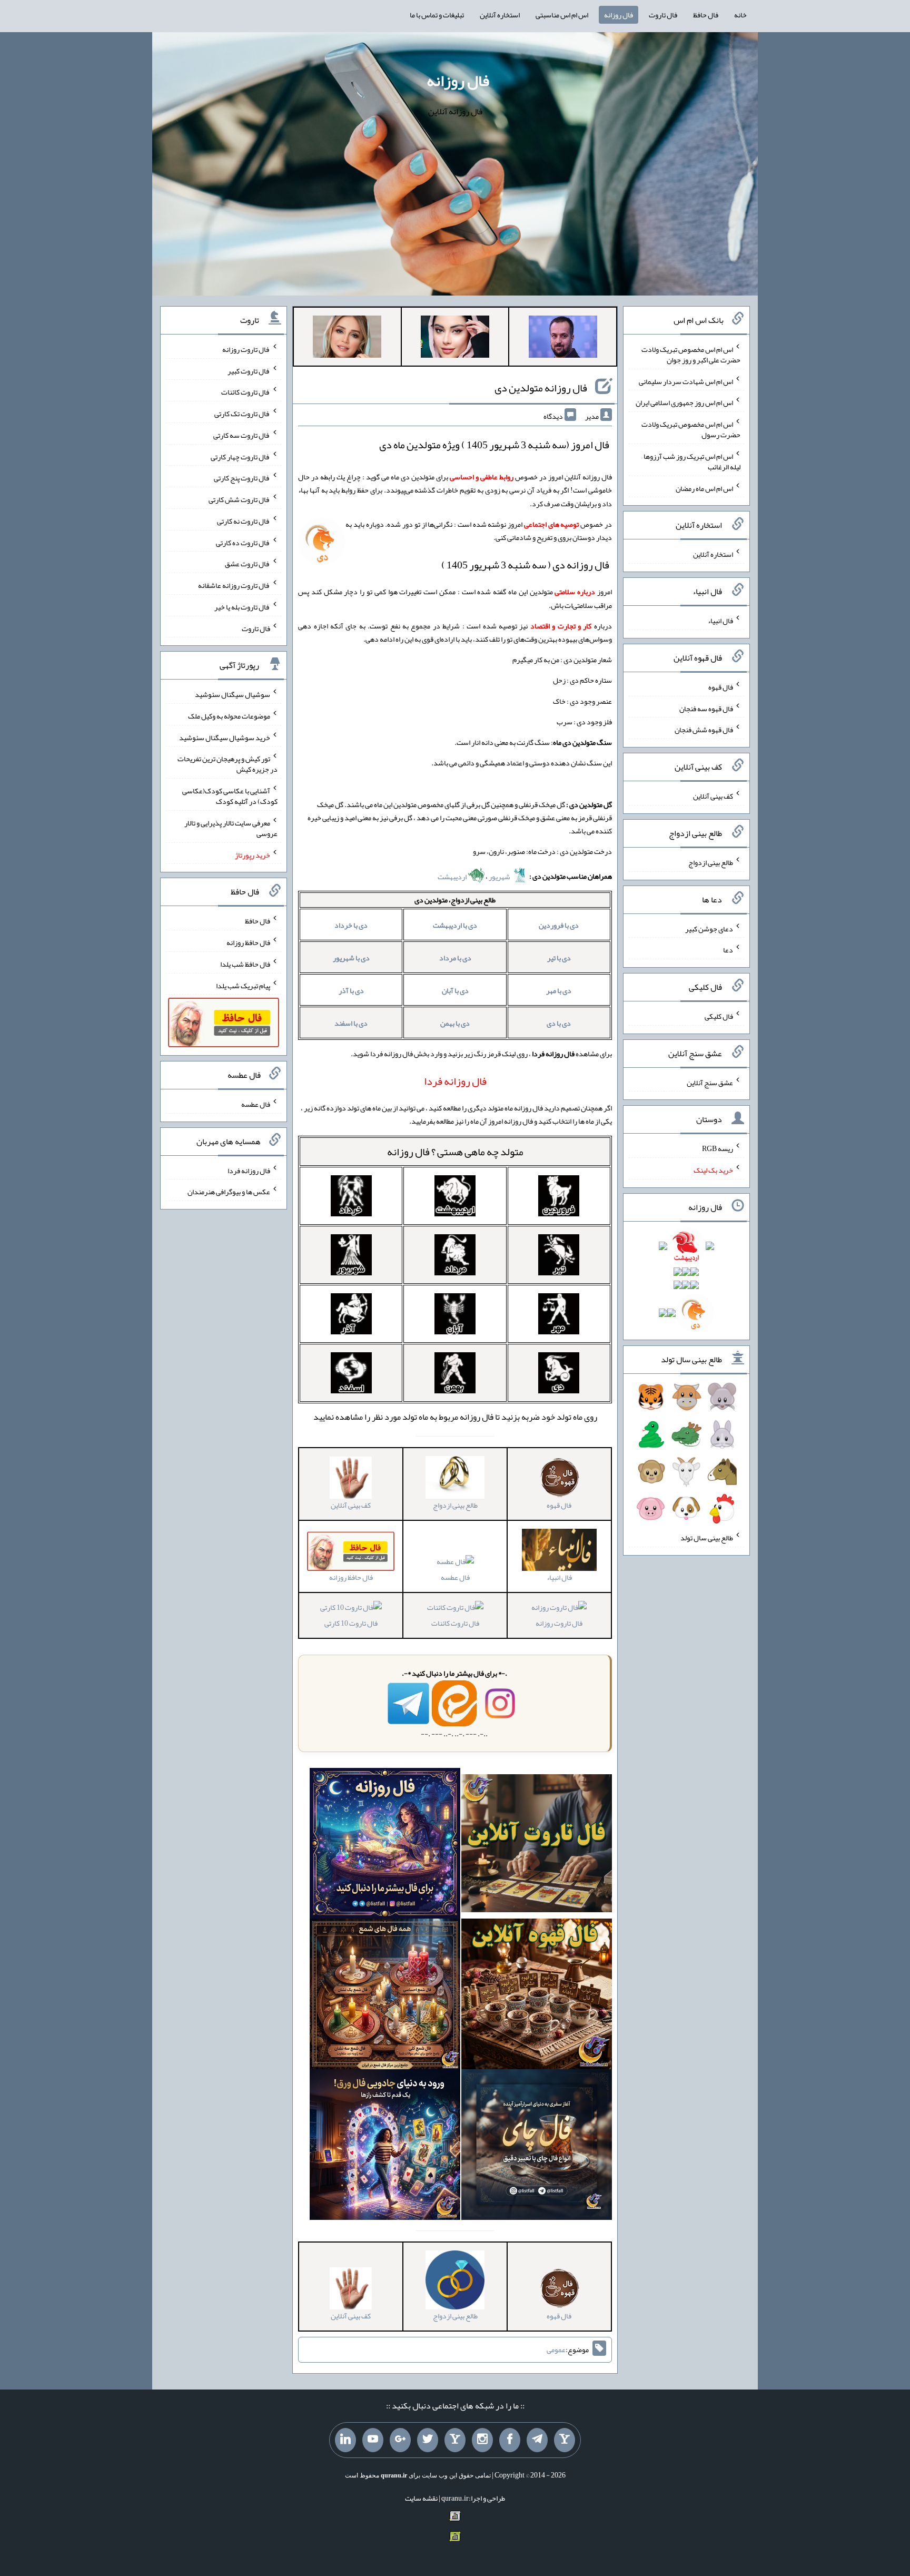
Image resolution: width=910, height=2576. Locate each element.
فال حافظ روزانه (248, 942)
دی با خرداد (351, 925)
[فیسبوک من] (510, 2440)
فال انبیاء (720, 621)
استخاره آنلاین (500, 15)
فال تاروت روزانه (559, 1623)
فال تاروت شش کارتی (239, 499)
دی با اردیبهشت (455, 925)
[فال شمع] (385, 1997)
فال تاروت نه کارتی (244, 521)
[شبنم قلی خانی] (347, 339)
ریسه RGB (718, 1148)
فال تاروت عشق (248, 564)
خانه (740, 15)
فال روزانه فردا (249, 1170)
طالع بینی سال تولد (707, 1538)
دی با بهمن (455, 1023)
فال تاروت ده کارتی (243, 542)
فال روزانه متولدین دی (541, 388)
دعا (728, 950)
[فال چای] (537, 2147)
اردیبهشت (453, 877)
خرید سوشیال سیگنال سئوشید (225, 737)
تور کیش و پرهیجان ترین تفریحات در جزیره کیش (227, 764)
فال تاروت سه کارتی (242, 435)
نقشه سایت (421, 2498)
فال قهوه (721, 687)
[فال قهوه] (537, 1997)
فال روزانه (619, 15)
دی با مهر (559, 990)
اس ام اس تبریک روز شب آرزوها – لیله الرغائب (691, 461)
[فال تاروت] (537, 1846)
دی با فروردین (559, 925)
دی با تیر (559, 958)
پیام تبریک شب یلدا (243, 985)
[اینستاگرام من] (482, 2440)
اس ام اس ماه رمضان (704, 488)
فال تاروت (663, 15)
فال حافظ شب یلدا (245, 964)
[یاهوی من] (565, 2440)
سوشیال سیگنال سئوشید (233, 694)
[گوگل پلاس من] (400, 2440)
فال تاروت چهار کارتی (240, 456)
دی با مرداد (455, 958)
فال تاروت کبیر (249, 370)
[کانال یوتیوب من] (373, 2440)
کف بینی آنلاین (713, 796)
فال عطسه (455, 1577)
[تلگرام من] (537, 2440)
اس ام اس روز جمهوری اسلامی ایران (684, 402)
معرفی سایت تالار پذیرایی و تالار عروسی (231, 828)
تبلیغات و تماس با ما (437, 15)
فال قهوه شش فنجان (704, 730)
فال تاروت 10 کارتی (351, 1623)
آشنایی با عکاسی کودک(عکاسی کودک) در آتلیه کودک (230, 796)
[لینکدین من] (345, 2440)
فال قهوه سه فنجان (706, 708)
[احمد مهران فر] (563, 339)
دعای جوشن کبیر (709, 928)
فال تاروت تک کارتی (242, 414)
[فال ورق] (385, 2147)
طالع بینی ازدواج (711, 862)
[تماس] (455, 2440)
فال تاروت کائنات (455, 1623)
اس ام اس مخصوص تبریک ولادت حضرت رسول (691, 429)
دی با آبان (455, 990)
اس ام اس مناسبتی (562, 15)
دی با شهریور (351, 958)
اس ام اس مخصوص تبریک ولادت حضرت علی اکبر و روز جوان (691, 355)
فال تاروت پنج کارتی (242, 478)
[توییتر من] (428, 2440)
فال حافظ (706, 15)
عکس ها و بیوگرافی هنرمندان (229, 1192)
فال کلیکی (719, 1016)
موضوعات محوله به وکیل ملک (229, 716)
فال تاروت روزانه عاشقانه (234, 585)
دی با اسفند (351, 1023)
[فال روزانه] (385, 1846)
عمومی (556, 2349)
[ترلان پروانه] (455, 339)
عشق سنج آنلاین (710, 1082)
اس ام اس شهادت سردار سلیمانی (686, 381)
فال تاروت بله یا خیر (242, 607)
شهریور (500, 877)
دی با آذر (351, 990)
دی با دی (559, 1023)
